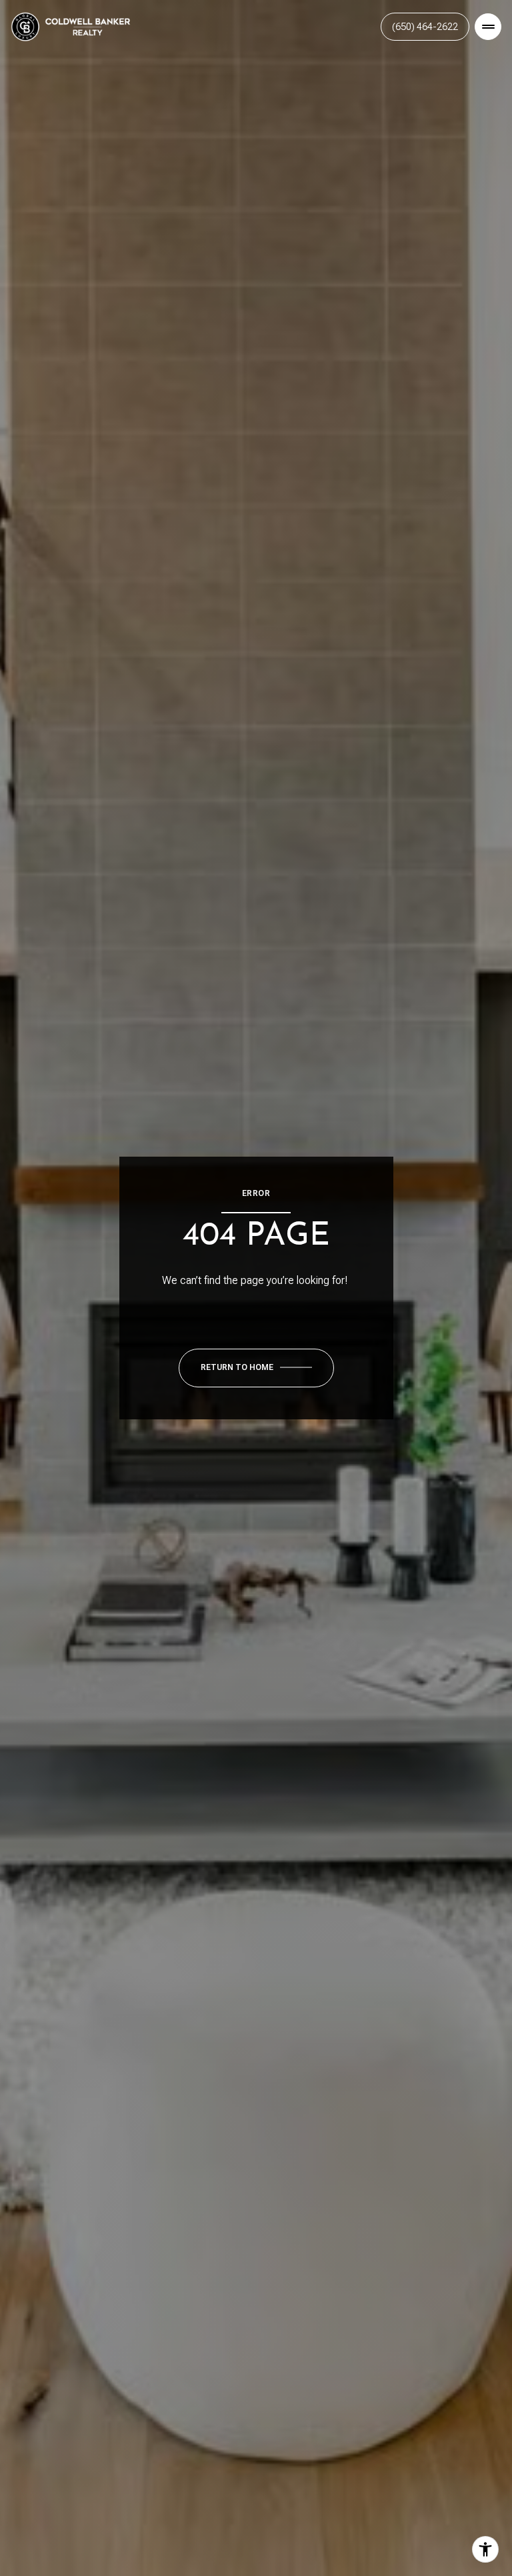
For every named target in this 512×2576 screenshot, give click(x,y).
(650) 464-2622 (425, 27)
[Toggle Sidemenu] (488, 27)
